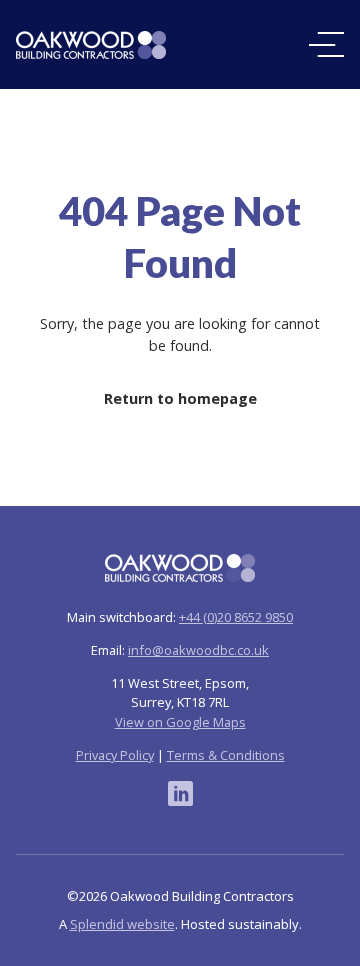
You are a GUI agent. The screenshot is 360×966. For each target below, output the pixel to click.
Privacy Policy (115, 755)
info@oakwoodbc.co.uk (198, 650)
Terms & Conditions (226, 755)
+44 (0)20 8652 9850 (236, 617)
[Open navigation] (326, 44)
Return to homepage (180, 398)
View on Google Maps (180, 722)
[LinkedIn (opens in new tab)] (180, 793)
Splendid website (122, 924)
